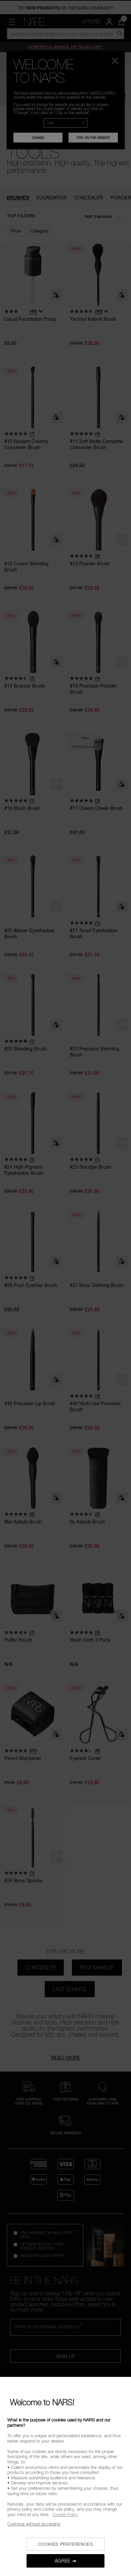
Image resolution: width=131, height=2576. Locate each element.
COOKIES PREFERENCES (65, 2544)
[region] (65, 2476)
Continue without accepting (34, 2524)
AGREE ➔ (66, 2561)
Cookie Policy (65, 2514)
